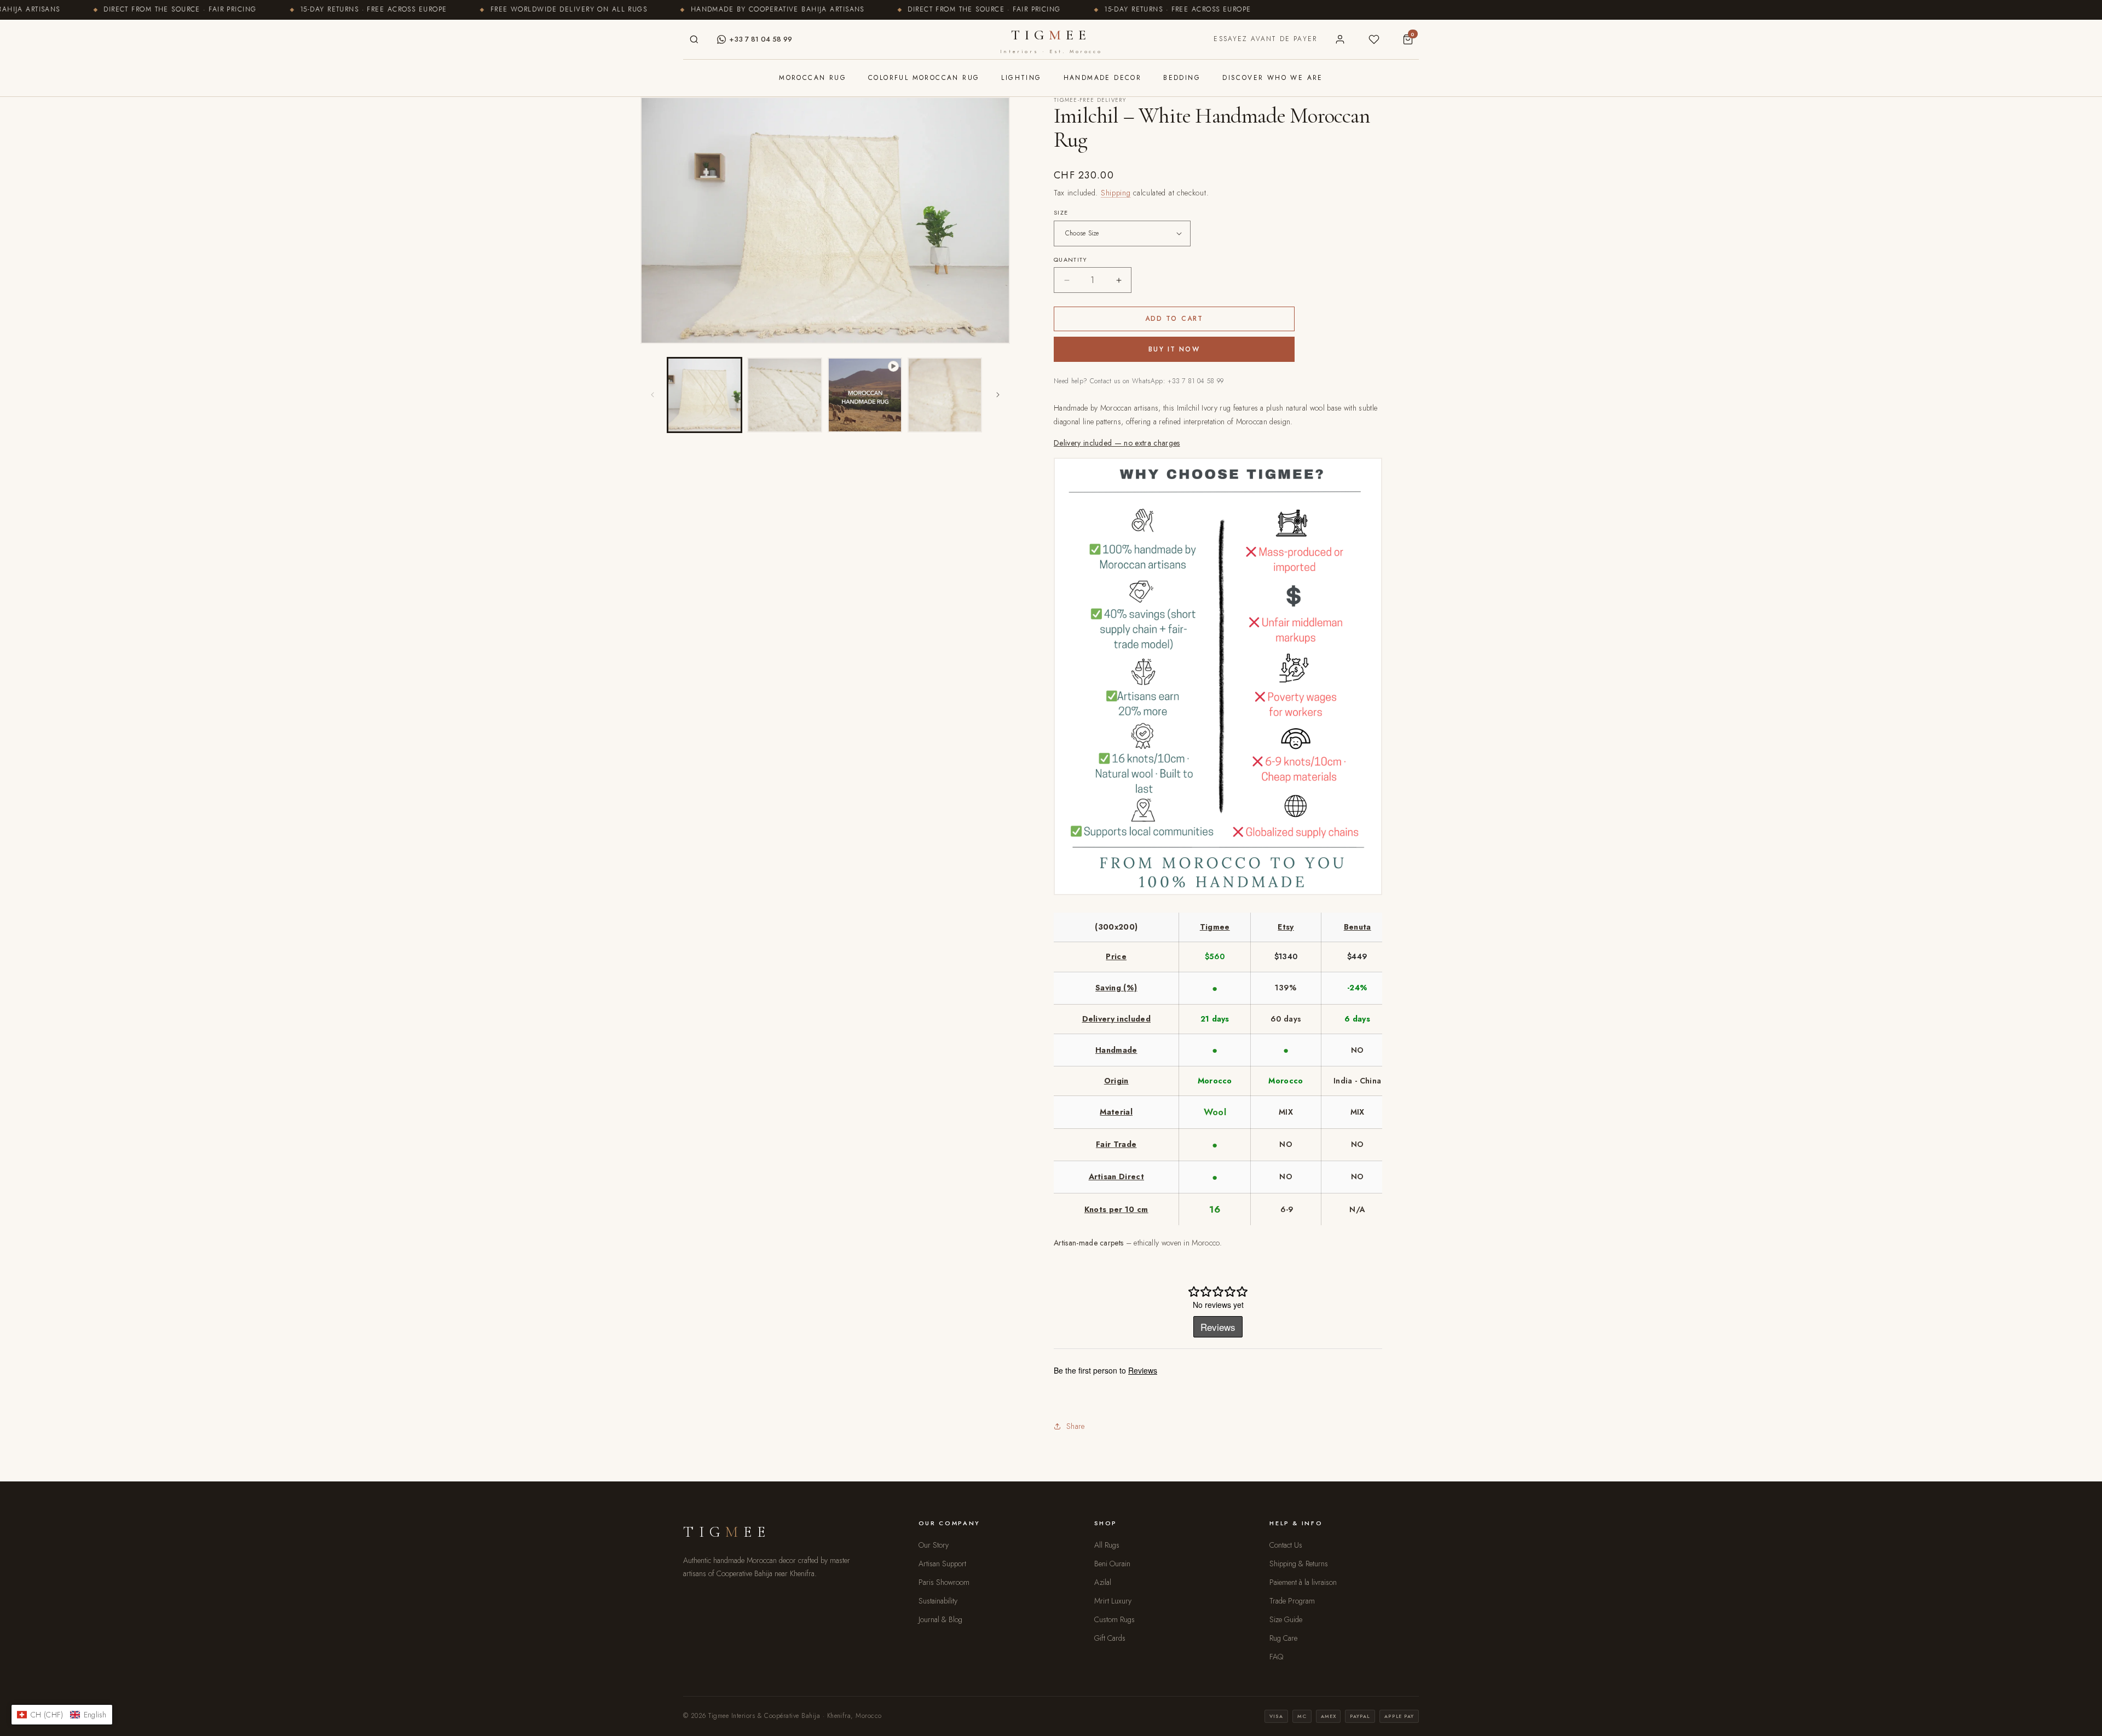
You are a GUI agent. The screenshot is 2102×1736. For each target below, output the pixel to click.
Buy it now (1174, 349)
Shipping (1116, 193)
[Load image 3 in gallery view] (945, 395)
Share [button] (1076, 1426)
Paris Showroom (944, 1582)
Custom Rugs (1114, 1619)
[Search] (694, 39)
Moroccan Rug (813, 78)
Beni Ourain (1112, 1564)
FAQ (1276, 1657)
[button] (62, 1715)
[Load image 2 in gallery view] (784, 395)
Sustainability (938, 1601)
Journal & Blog (940, 1619)
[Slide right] (998, 395)
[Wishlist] (1374, 39)
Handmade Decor (1103, 78)
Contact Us (1286, 1545)
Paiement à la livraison (1303, 1582)
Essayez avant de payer (1265, 39)
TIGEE (1051, 41)
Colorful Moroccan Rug (924, 78)
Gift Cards (1110, 1638)
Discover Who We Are (1273, 78)
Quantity (1071, 259)
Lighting (1021, 78)
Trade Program (1292, 1601)
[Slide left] (652, 395)
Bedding (1182, 78)
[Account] (1340, 39)
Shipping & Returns (1299, 1564)
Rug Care (1283, 1638)
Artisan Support (942, 1564)
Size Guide (1286, 1619)
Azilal (1103, 1582)
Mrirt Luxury (1113, 1601)
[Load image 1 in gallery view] (704, 395)
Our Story (934, 1545)
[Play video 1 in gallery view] (865, 395)
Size (1061, 212)
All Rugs (1107, 1545)
